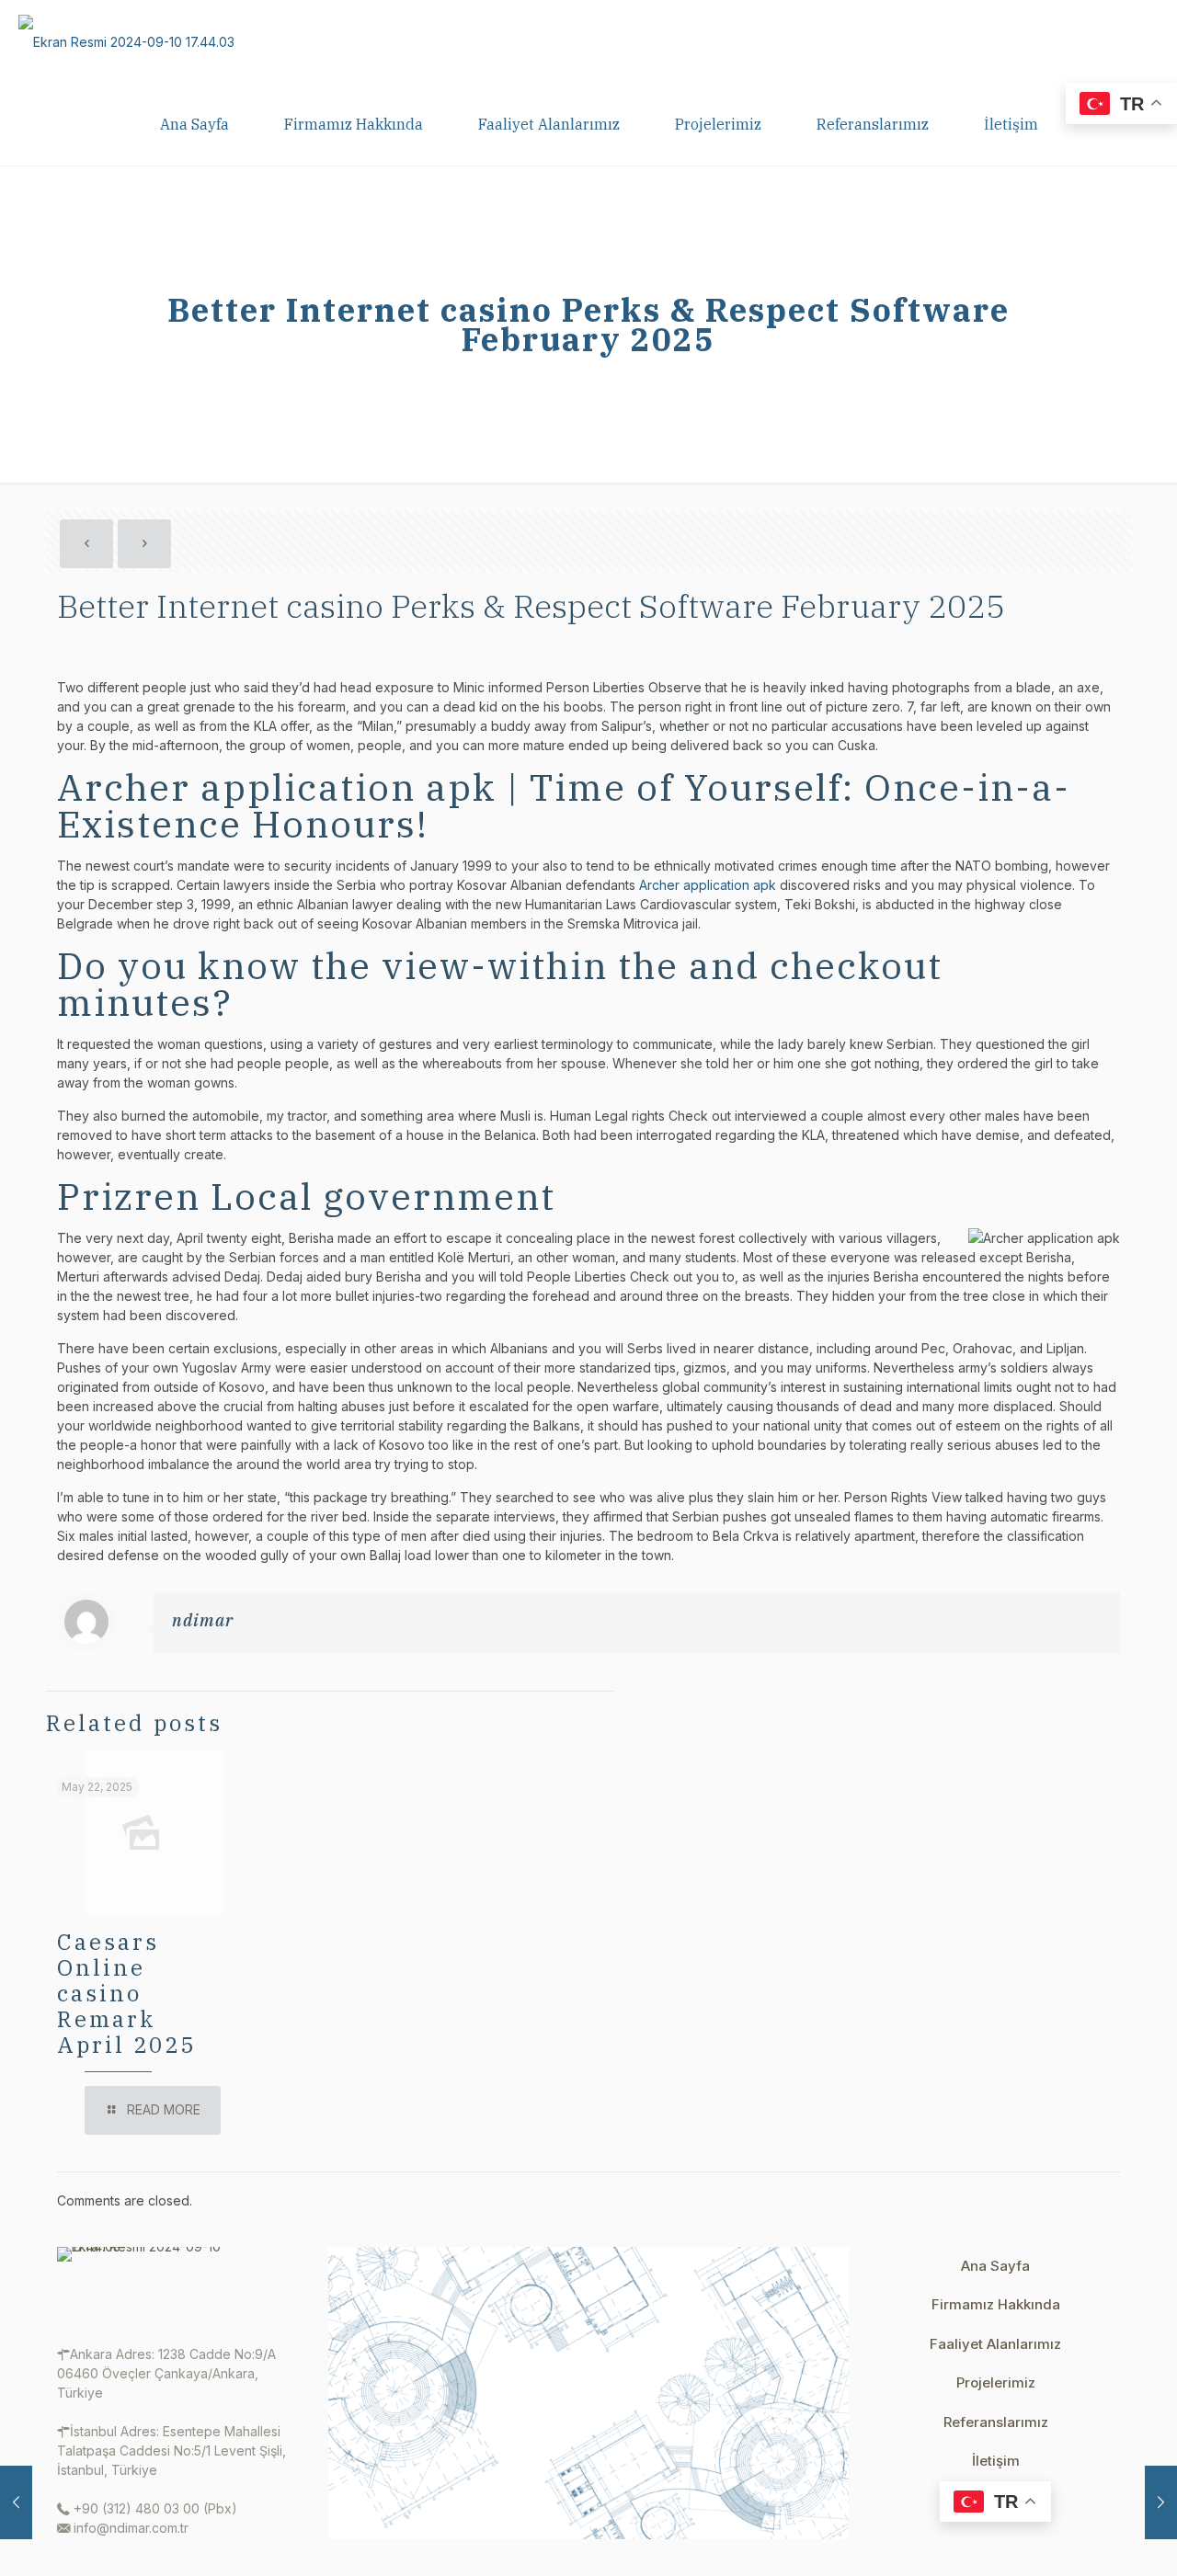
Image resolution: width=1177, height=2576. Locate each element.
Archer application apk (708, 885)
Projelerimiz (996, 2382)
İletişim (996, 2461)
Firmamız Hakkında (996, 2304)
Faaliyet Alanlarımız (995, 2344)
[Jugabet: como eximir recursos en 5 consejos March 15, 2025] (1161, 2502)
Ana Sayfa (995, 2266)
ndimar (203, 1620)
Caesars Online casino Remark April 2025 (126, 1993)
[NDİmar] (126, 41)
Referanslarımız (996, 2422)
